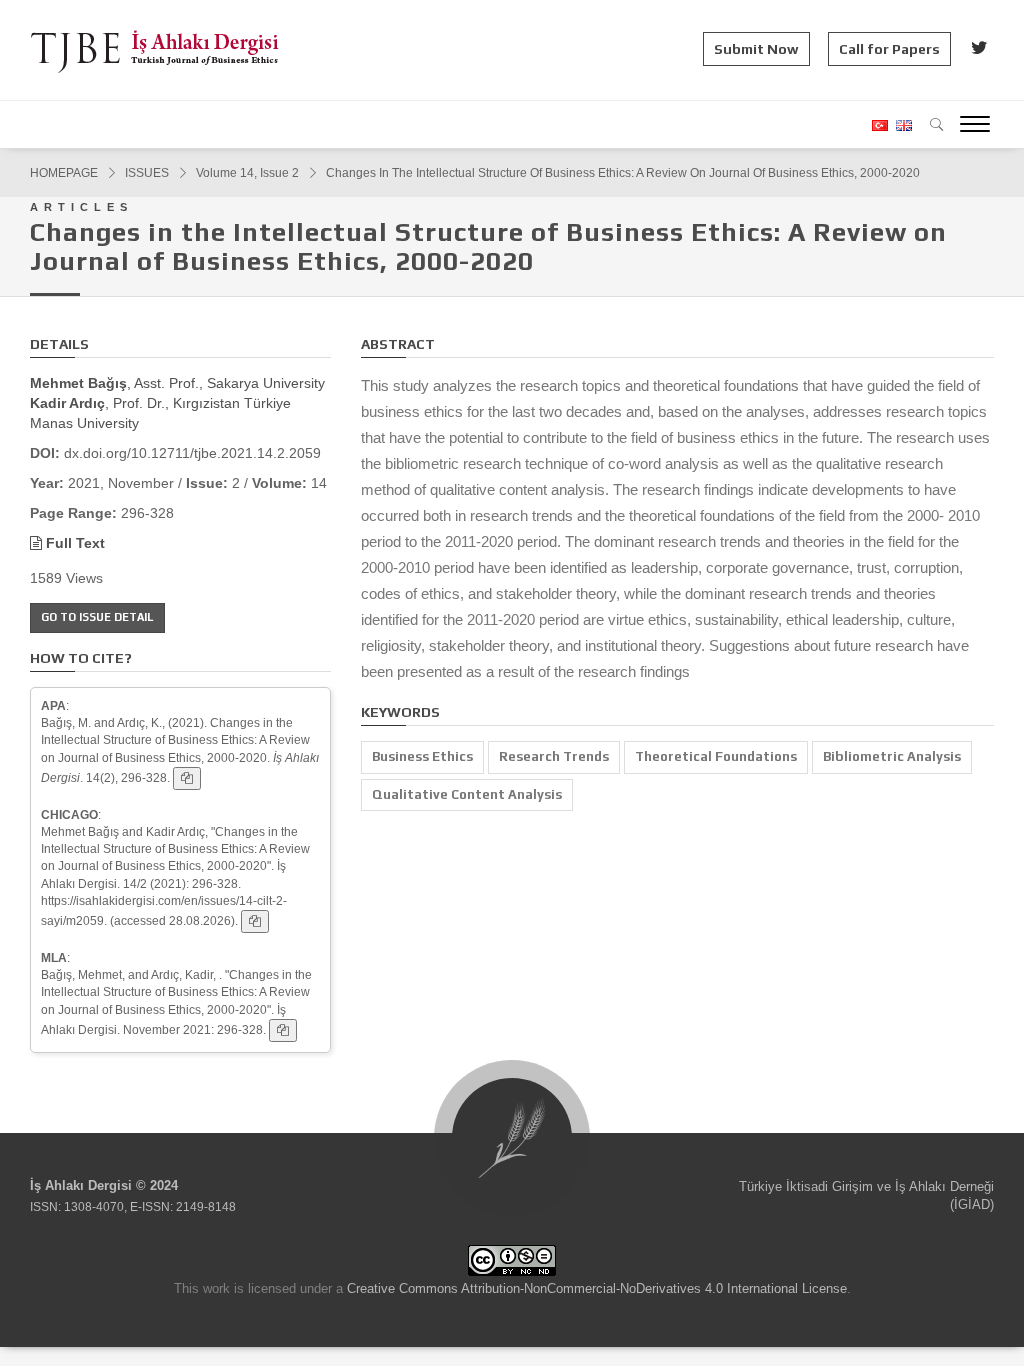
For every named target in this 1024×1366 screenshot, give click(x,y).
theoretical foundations (716, 756)
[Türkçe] (879, 125)
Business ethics (422, 756)
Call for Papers (889, 49)
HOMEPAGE (64, 173)
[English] (901, 125)
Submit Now (756, 49)
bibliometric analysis (892, 756)
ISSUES (147, 173)
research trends (554, 756)
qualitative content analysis (467, 794)
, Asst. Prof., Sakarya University (177, 383)
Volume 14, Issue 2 (247, 173)
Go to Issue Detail (97, 617)
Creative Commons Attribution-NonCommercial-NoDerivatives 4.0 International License (597, 1288)
